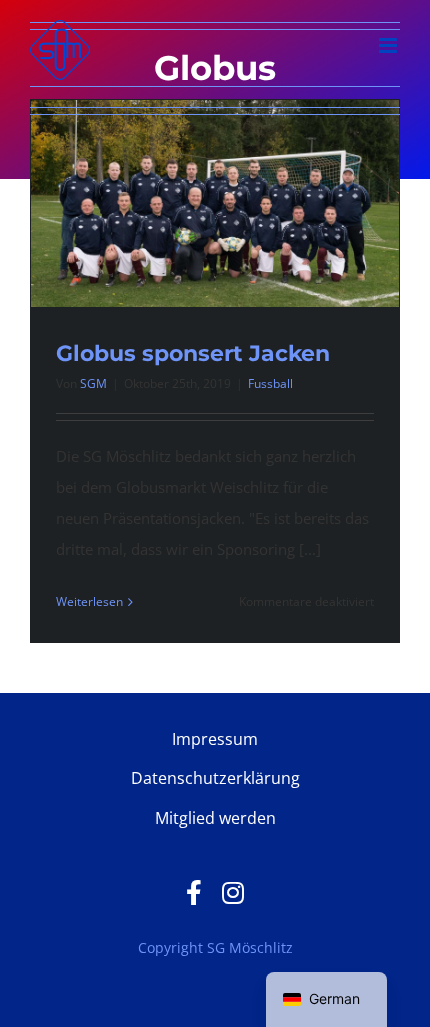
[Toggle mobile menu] (389, 45)
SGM (93, 383)
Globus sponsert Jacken (193, 353)
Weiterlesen (89, 601)
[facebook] (194, 892)
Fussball (270, 383)
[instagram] (233, 892)
